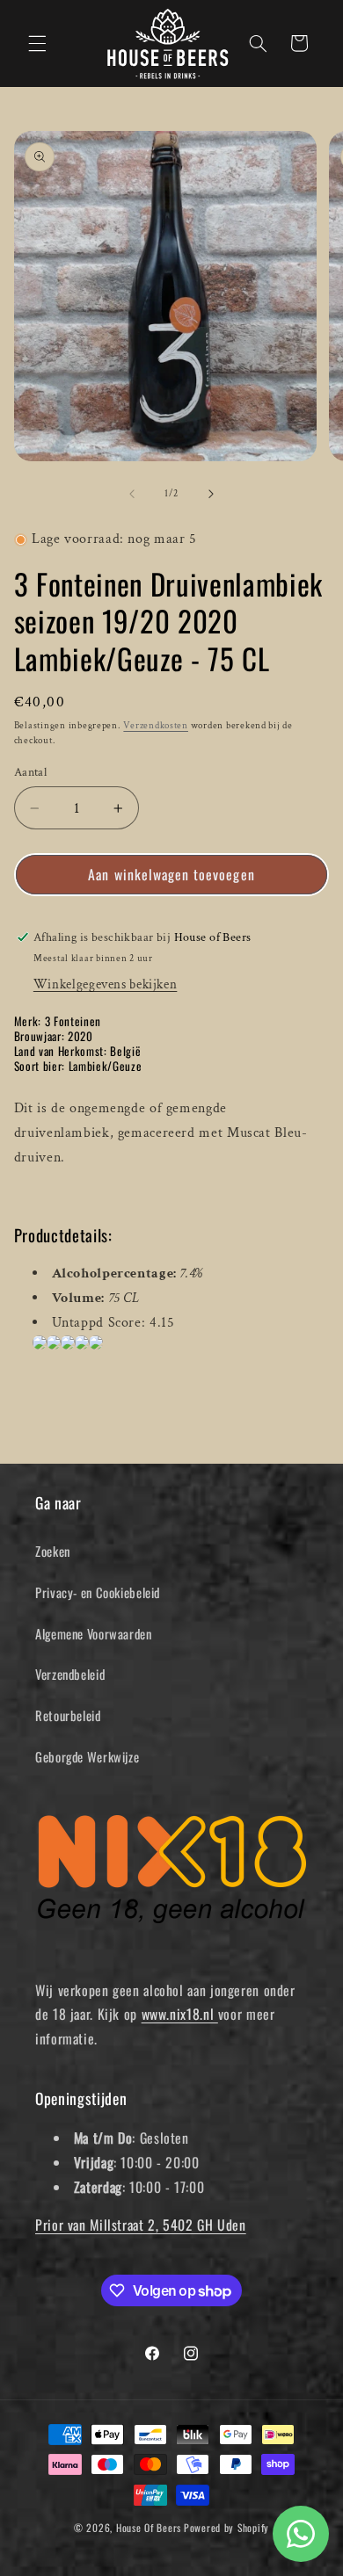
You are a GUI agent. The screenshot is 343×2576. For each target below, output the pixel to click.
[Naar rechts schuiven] (211, 495)
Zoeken (53, 1551)
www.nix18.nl (180, 2014)
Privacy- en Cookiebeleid (98, 1592)
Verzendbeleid (70, 1674)
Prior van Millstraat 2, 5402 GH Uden (141, 2225)
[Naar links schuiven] (132, 495)
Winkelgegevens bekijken (106, 984)
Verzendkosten (156, 726)
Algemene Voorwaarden (94, 1633)
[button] (37, 43)
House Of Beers (149, 2527)
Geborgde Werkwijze (87, 1756)
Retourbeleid (68, 1715)
